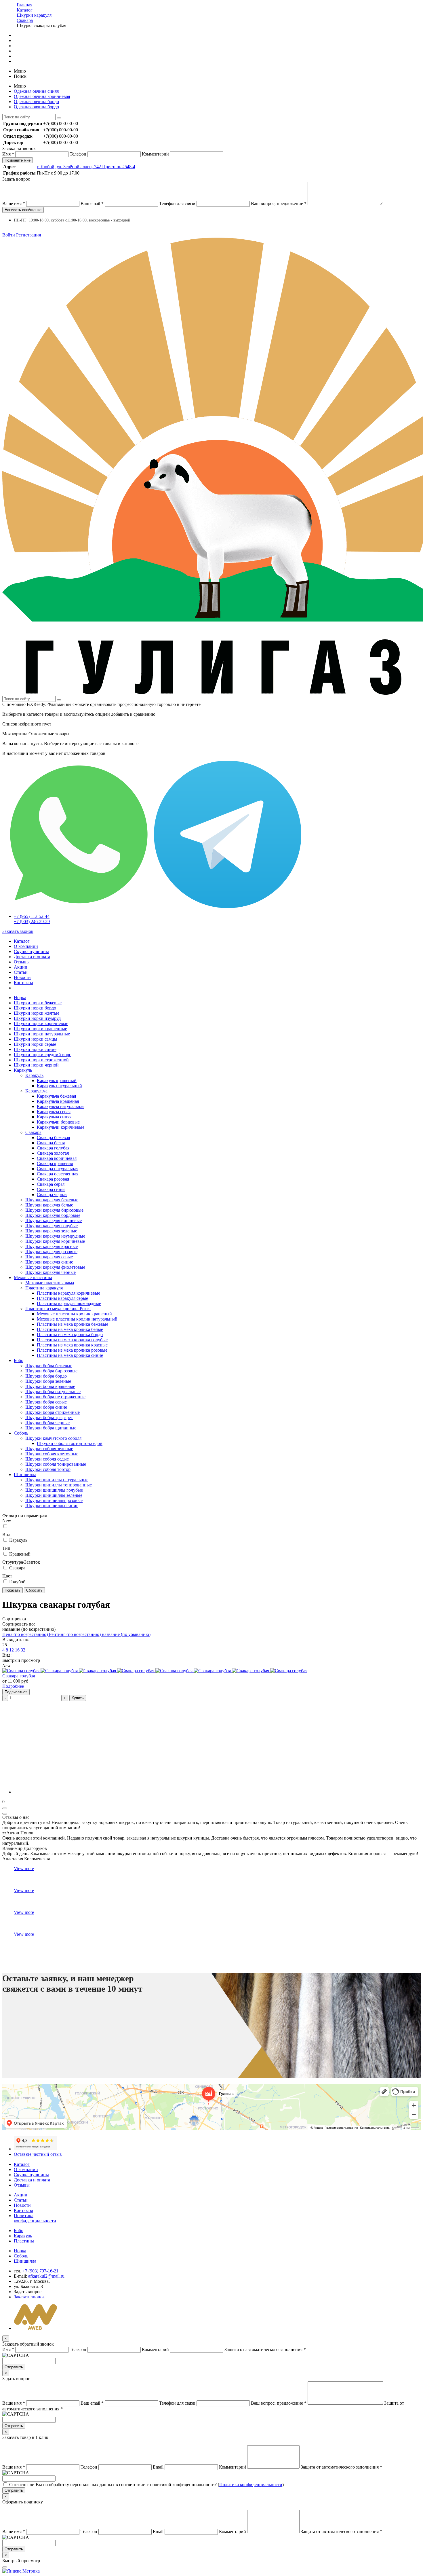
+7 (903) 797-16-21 (40, 2271)
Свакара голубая (53, 1148)
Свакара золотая (53, 1153)
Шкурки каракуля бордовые (53, 1215)
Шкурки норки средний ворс (42, 1055)
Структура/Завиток (21, 1562)
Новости (22, 977)
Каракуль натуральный (59, 1086)
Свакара (33, 1132)
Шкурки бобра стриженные (53, 1412)
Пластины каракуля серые (62, 1298)
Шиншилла (25, 1474)
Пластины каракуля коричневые (68, 1293)
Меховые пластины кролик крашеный (74, 1314)
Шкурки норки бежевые (38, 1003)
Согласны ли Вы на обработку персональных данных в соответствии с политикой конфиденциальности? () (146, 2485)
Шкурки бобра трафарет (49, 1417)
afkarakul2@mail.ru (46, 2276)
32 (23, 1650)
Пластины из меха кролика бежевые (73, 1324)
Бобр (19, 1360)
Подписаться (16, 1692)
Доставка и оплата (32, 957)
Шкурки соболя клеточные (52, 1454)
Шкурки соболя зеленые (49, 1449)
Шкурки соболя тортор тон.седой (70, 1443)
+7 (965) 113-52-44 (32, 916)
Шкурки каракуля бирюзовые (54, 1210)
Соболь (21, 1433)
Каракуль (23, 1070)
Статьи (21, 972)
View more (24, 1868)
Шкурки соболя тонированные (56, 1464)
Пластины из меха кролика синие (70, 1355)
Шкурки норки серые (35, 1044)
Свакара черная (52, 1195)
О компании (26, 946)
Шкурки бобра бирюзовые (51, 1371)
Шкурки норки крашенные (40, 1029)
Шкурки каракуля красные (52, 1246)
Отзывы (22, 962)
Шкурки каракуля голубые (52, 1226)
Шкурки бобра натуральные (53, 1392)
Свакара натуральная (58, 1169)
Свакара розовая (53, 1179)
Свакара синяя (51, 1189)
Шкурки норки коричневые (41, 1023)
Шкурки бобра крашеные (50, 1386)
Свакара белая (51, 1143)
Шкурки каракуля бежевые (52, 1200)
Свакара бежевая (53, 1138)
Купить (78, 1698)
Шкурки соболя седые (47, 1459)
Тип (6, 1548)
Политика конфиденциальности (35, 2218)
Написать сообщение (23, 210)
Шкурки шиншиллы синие (52, 1506)
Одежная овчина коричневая (42, 96)
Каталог (22, 941)
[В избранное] (5, 1808)
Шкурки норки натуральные (42, 1034)
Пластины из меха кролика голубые (72, 1340)
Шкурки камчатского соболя (53, 1438)
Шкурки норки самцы (36, 1039)
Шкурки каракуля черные (51, 1272)
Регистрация (28, 235)
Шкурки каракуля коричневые (55, 1241)
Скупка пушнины (31, 951)
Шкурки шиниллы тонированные (59, 1485)
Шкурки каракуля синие (49, 1262)
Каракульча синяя (54, 1117)
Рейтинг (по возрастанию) (75, 1634)
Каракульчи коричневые (61, 1127)
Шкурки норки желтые (37, 1013)
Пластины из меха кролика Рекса (58, 1309)
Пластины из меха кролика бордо (70, 1335)
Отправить (14, 2367)
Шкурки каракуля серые (49, 1257)
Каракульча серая (54, 1112)
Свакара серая (51, 1184)
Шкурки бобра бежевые (49, 1366)
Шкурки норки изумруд (37, 1018)
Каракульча (36, 1091)
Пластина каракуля (44, 1288)
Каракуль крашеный (57, 1080)
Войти (9, 235)
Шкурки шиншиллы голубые (54, 1490)
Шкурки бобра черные (47, 1423)
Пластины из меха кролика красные (72, 1345)
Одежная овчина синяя (36, 91)
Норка (20, 998)
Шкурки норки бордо (35, 1008)
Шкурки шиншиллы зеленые (54, 1495)
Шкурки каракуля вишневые (54, 1220)
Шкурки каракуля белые (49, 1205)
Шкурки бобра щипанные (51, 1428)
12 (12, 1650)
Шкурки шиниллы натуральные (57, 1480)
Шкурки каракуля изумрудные (55, 1236)
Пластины (24, 2241)
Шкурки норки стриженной (41, 1060)
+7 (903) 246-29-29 (32, 922)
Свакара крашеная (55, 1163)
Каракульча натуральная (61, 1106)
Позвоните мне (18, 160)
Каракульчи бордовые (58, 1122)
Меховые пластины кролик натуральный (77, 1319)
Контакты (23, 983)
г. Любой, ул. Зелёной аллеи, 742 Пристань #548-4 (86, 167)
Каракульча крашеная (58, 1101)
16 (18, 1650)
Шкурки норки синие (35, 1049)
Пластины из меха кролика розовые (72, 1350)
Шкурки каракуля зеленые (51, 1231)
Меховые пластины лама (50, 1283)
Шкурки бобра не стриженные (55, 1397)
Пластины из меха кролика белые (70, 1329)
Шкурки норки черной (36, 1065)
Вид (6, 1534)
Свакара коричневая (57, 1158)
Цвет (7, 1576)
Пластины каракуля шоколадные (69, 1303)
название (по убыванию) (126, 1634)
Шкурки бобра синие (46, 1407)
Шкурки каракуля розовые (51, 1252)
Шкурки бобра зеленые (48, 1381)
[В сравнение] (5, 1814)
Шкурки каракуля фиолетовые (55, 1267)
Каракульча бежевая (56, 1096)
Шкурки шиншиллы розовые (54, 1500)
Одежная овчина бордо (36, 102)
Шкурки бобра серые (46, 1402)
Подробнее (13, 1686)
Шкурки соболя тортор (48, 1469)
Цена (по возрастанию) (26, 1634)
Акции (21, 967)
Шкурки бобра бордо (46, 1376)
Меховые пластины (33, 1277)
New (7, 1521)
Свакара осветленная (58, 1174)
